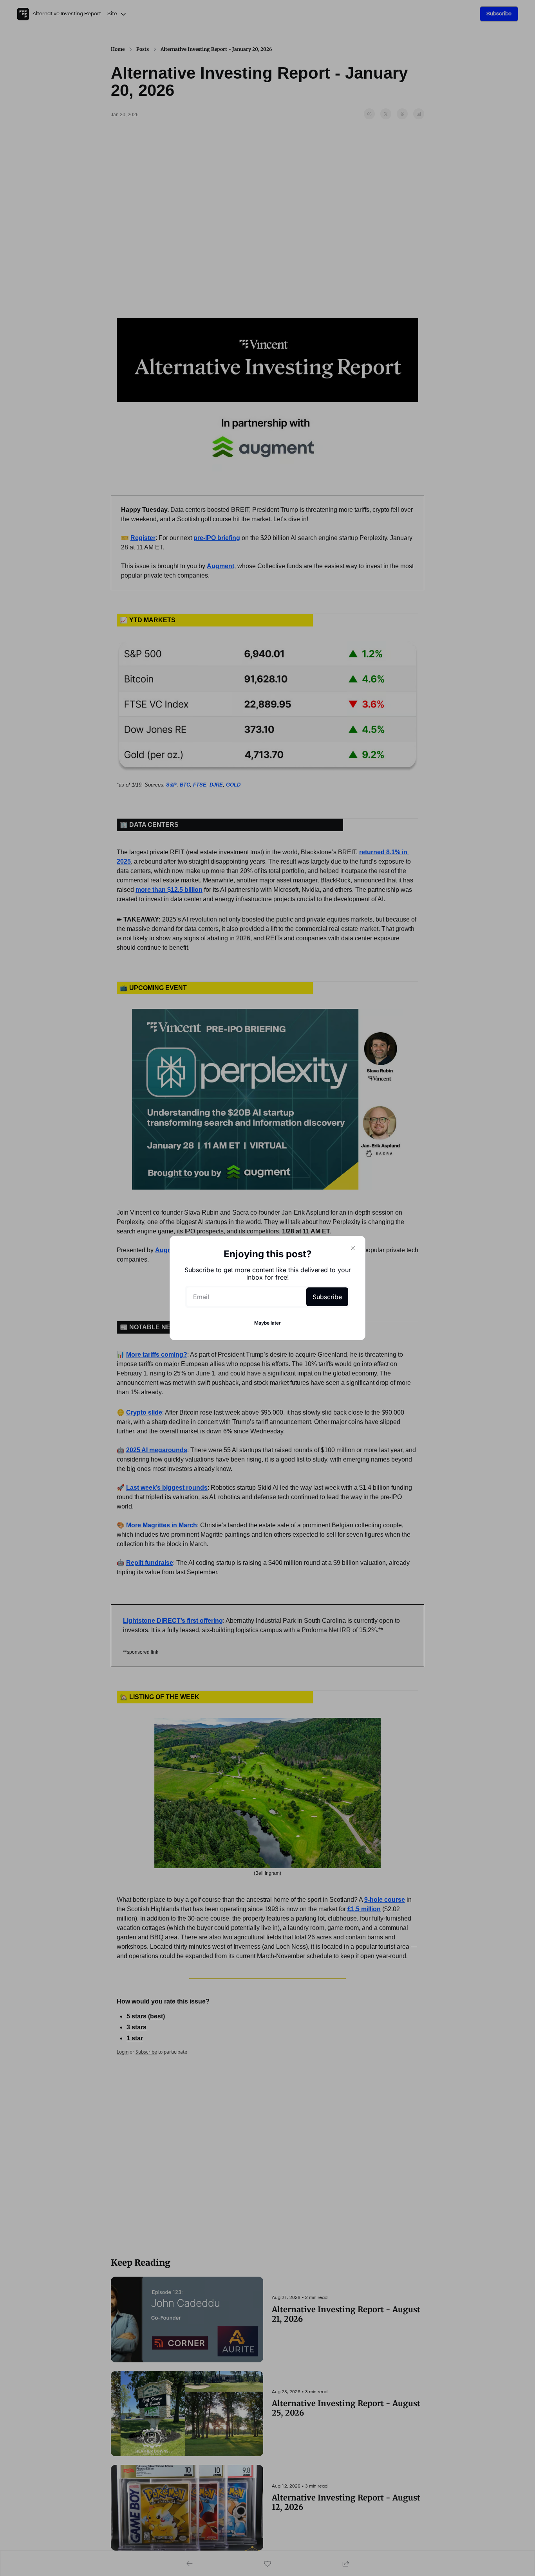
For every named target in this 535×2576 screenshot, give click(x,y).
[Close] (353, 1248)
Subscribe (327, 1297)
